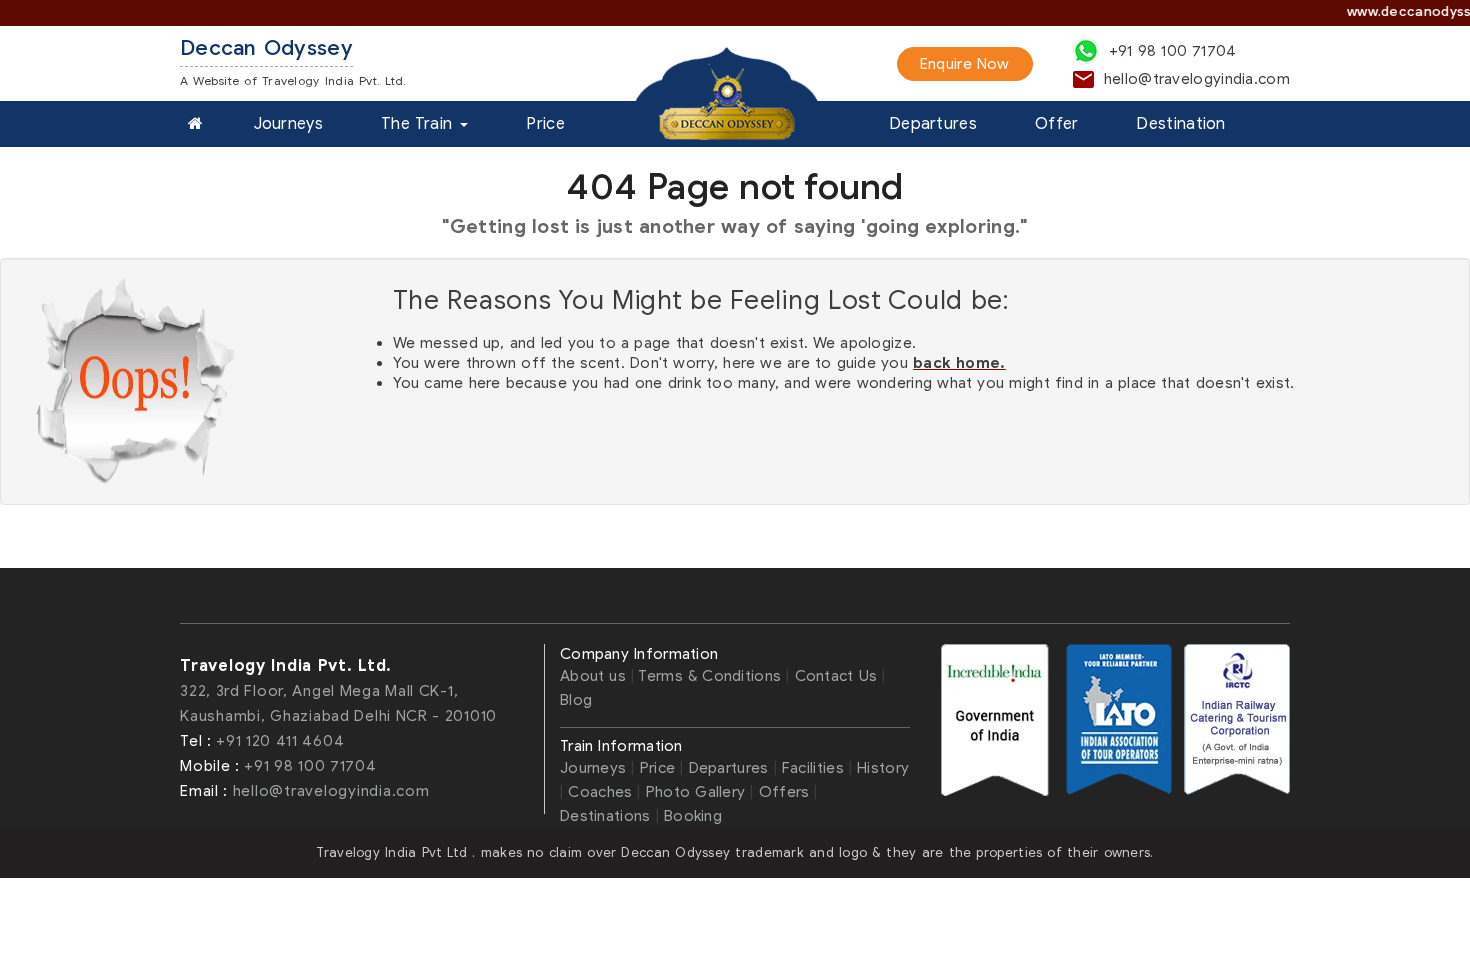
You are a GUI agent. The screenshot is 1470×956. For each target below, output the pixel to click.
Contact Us (839, 676)
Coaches (600, 792)
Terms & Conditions (709, 676)
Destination (1180, 124)
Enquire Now (965, 64)
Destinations (605, 816)
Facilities (813, 768)
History (883, 768)
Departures (933, 124)
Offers (784, 792)
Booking (693, 816)
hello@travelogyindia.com (331, 791)
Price (545, 124)
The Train (419, 124)
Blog (576, 700)
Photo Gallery (698, 792)
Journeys (288, 124)
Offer (1057, 124)
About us (595, 676)
